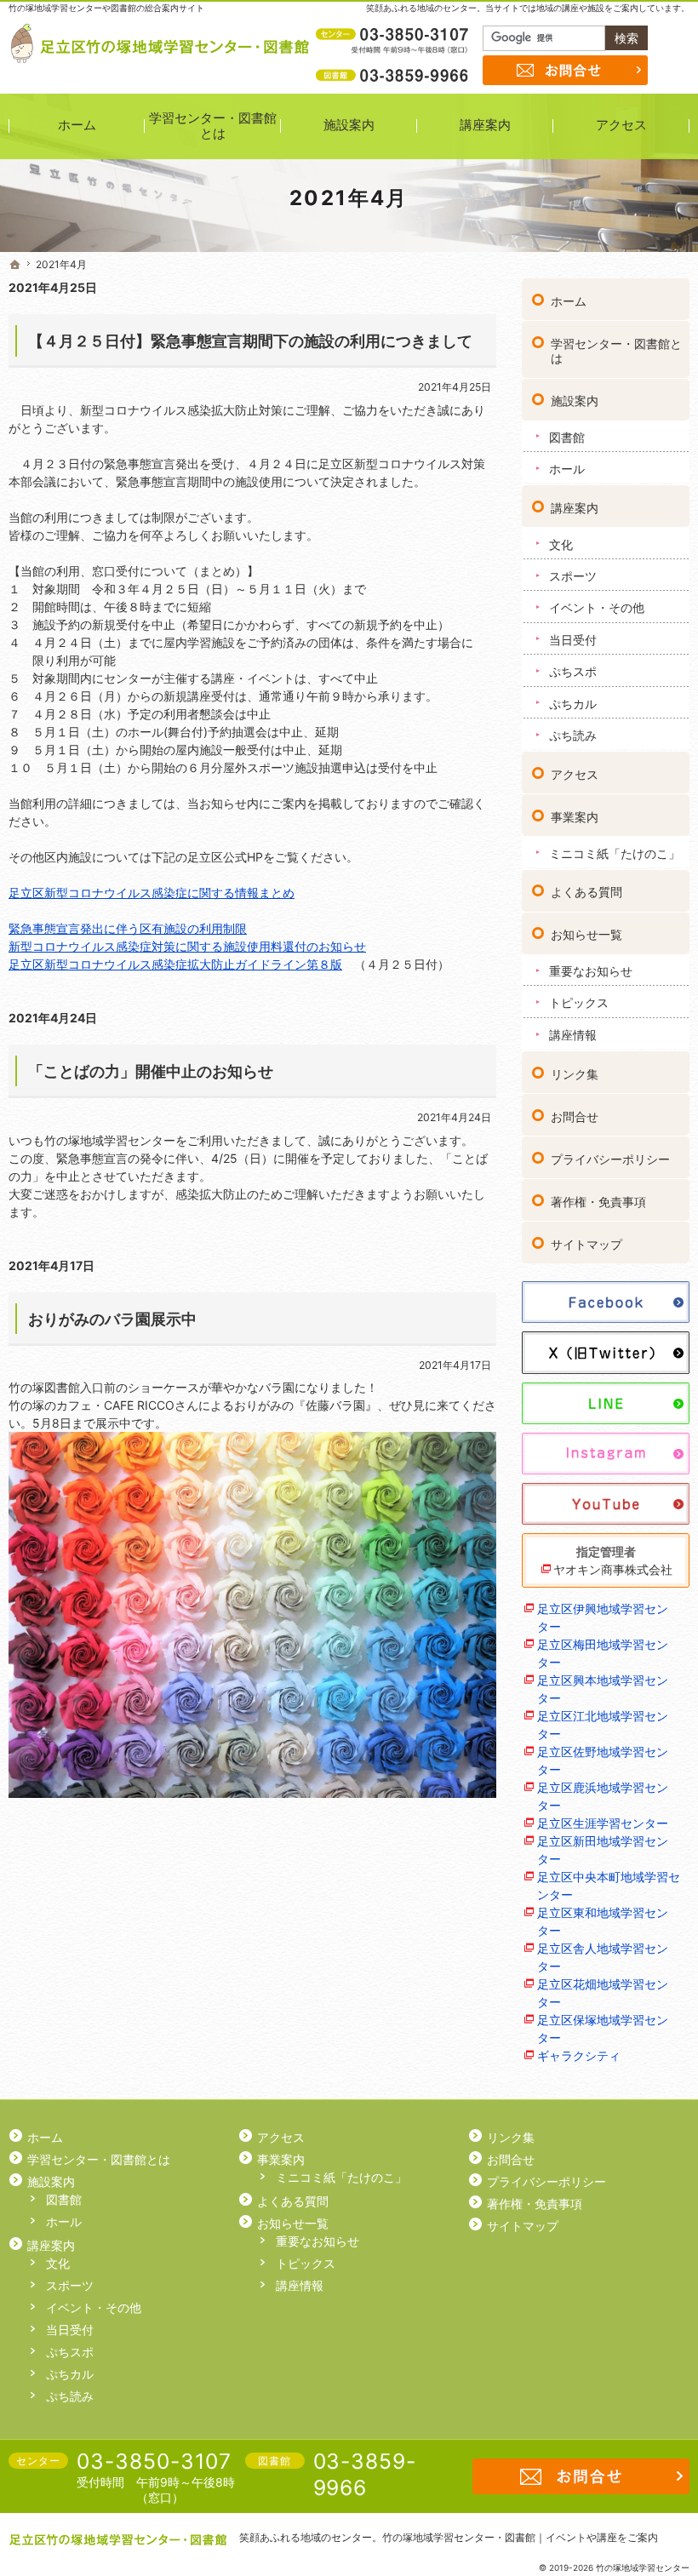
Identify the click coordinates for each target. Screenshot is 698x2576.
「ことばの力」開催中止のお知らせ (151, 1071)
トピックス (579, 1002)
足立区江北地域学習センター (603, 1725)
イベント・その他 (597, 607)
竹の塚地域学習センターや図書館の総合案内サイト (106, 8)
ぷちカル (573, 704)
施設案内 (575, 401)
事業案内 (575, 817)
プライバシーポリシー (610, 1159)
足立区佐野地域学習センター (603, 1760)
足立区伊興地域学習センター (603, 1617)
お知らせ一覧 (586, 934)
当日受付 (573, 640)
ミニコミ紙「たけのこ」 (615, 853)
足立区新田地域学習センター (603, 1850)
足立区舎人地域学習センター (603, 1957)
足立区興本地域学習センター (603, 1689)
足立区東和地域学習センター (603, 1921)
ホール (567, 469)
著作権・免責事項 (598, 1202)
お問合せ (575, 1116)
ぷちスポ (573, 671)
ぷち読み (573, 735)
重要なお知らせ (591, 971)
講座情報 (573, 1035)
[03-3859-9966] (394, 75)
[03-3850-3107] (394, 35)
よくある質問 (586, 892)
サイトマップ (586, 1244)
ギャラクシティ (579, 2055)
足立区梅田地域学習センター (603, 1653)
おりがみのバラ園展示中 (112, 1319)
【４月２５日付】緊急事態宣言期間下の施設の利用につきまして (250, 341)
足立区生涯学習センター (603, 1823)
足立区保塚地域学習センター (603, 2029)
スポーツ (573, 576)
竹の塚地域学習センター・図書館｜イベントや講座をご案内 (520, 2537)
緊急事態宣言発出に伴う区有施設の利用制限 (128, 928)
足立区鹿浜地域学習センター (603, 1796)
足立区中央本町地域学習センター (609, 1886)
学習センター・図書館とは (616, 351)
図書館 (567, 437)
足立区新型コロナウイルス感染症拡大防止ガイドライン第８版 (175, 964)
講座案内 (575, 508)
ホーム (569, 301)
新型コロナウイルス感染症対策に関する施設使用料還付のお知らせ (187, 946)
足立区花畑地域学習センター (603, 1993)
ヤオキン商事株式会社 (613, 1569)
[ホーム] (15, 265)
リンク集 (575, 1074)
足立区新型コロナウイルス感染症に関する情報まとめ (152, 893)
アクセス (575, 774)
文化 (561, 544)
